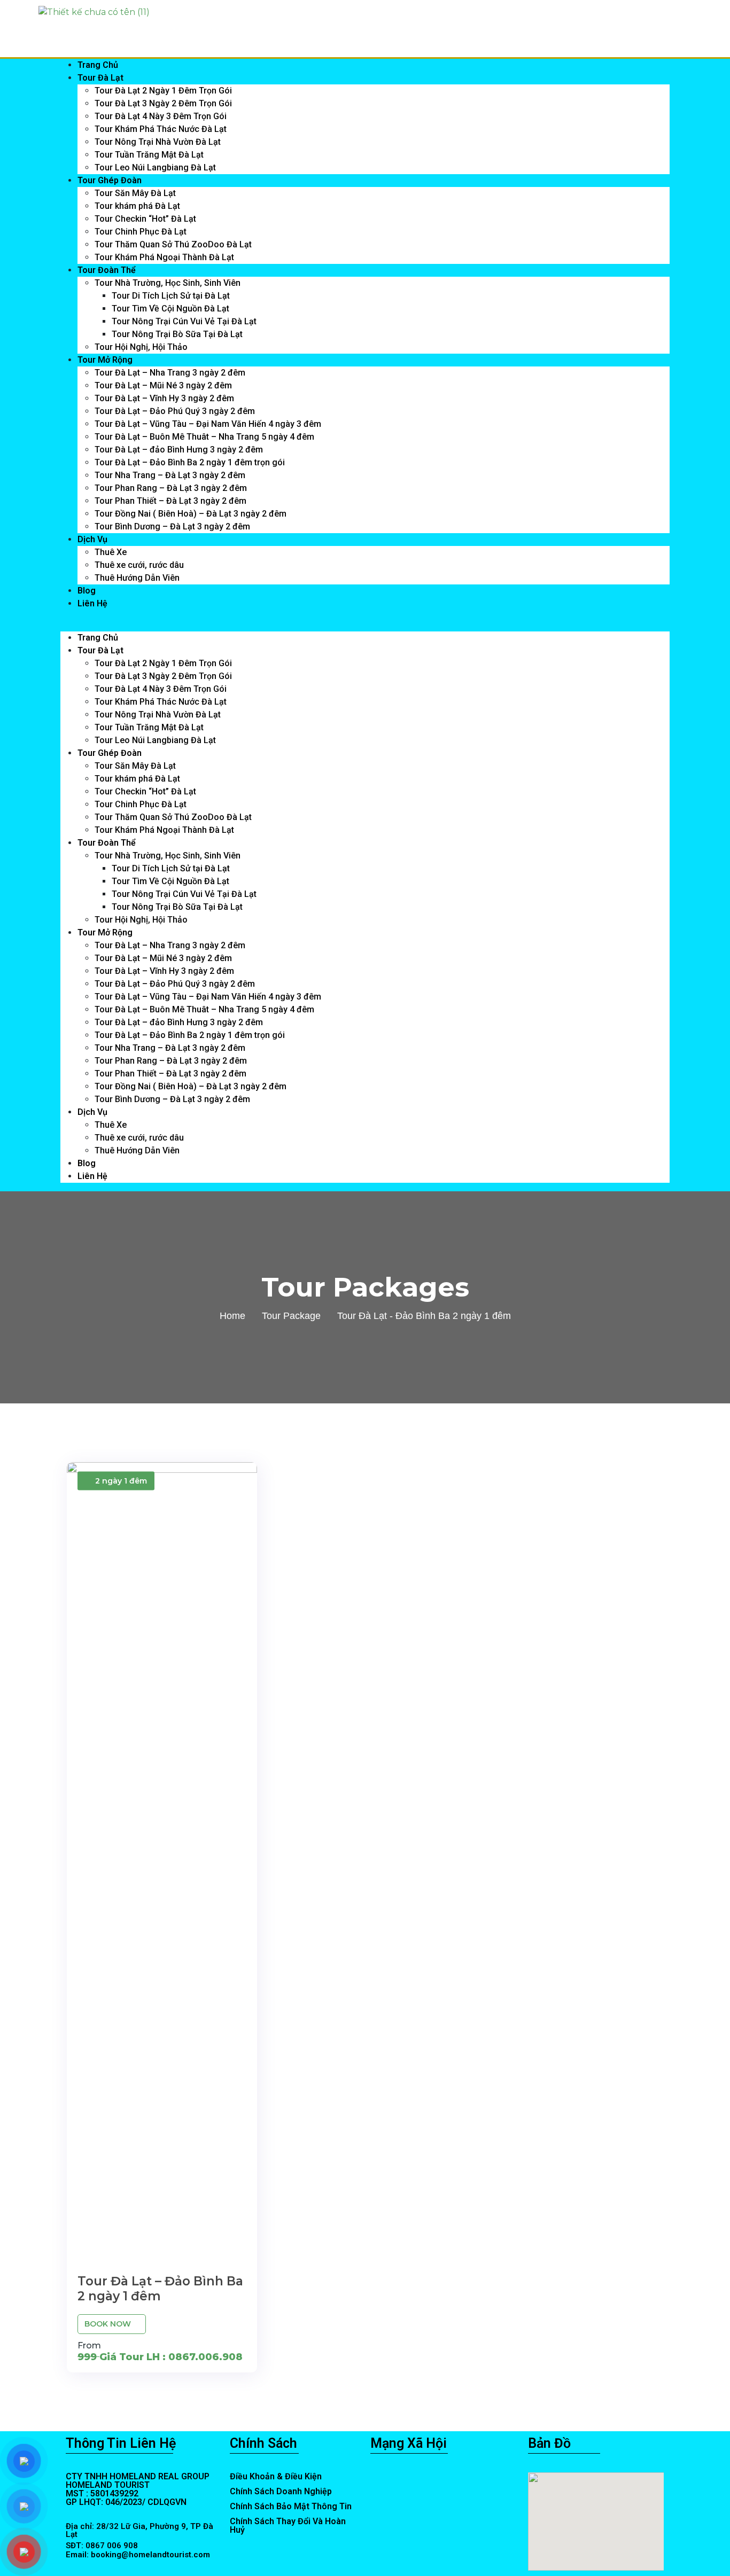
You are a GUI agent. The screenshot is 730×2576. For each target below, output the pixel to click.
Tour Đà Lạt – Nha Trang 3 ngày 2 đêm (170, 373)
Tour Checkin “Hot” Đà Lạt (145, 219)
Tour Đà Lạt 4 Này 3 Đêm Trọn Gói (161, 116)
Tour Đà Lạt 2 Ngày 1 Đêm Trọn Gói (163, 91)
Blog (87, 591)
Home (232, 1316)
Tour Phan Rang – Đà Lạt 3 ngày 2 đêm (171, 488)
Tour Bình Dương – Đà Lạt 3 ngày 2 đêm (172, 526)
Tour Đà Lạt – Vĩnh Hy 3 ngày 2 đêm (164, 398)
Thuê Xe (111, 552)
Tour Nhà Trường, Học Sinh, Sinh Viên (168, 283)
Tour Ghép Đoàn (110, 180)
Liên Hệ (92, 603)
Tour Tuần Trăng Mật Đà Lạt (149, 155)
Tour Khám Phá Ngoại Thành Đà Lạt (164, 257)
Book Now (109, 2324)
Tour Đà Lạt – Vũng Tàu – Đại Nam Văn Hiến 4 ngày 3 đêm (208, 424)
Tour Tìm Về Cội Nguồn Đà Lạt (170, 309)
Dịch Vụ (92, 539)
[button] (365, 625)
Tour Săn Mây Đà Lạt (135, 193)
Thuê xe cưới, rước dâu (139, 565)
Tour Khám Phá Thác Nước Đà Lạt (161, 129)
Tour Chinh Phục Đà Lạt (141, 232)
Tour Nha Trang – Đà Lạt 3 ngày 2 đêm (170, 475)
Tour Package (291, 1316)
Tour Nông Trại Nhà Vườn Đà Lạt (158, 142)
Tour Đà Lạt (100, 78)
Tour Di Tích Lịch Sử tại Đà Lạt (171, 296)
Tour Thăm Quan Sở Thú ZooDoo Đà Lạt (173, 244)
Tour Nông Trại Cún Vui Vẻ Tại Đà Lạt (184, 321)
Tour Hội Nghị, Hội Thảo (141, 347)
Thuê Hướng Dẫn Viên (137, 578)
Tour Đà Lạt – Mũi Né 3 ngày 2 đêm (163, 385)
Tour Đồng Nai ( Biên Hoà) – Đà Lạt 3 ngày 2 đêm (191, 514)
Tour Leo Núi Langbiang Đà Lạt (155, 167)
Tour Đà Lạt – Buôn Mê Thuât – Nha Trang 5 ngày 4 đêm (204, 437)
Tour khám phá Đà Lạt (137, 206)
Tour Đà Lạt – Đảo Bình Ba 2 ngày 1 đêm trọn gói (190, 462)
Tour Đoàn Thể (107, 270)
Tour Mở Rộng (105, 360)
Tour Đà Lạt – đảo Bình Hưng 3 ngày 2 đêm (179, 450)
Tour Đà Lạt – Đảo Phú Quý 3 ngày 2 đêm (175, 411)
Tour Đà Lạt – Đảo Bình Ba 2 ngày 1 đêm (160, 2289)
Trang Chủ (98, 65)
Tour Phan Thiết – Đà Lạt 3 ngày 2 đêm (170, 501)
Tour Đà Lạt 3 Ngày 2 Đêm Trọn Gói (163, 103)
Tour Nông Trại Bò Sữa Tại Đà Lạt (177, 334)
